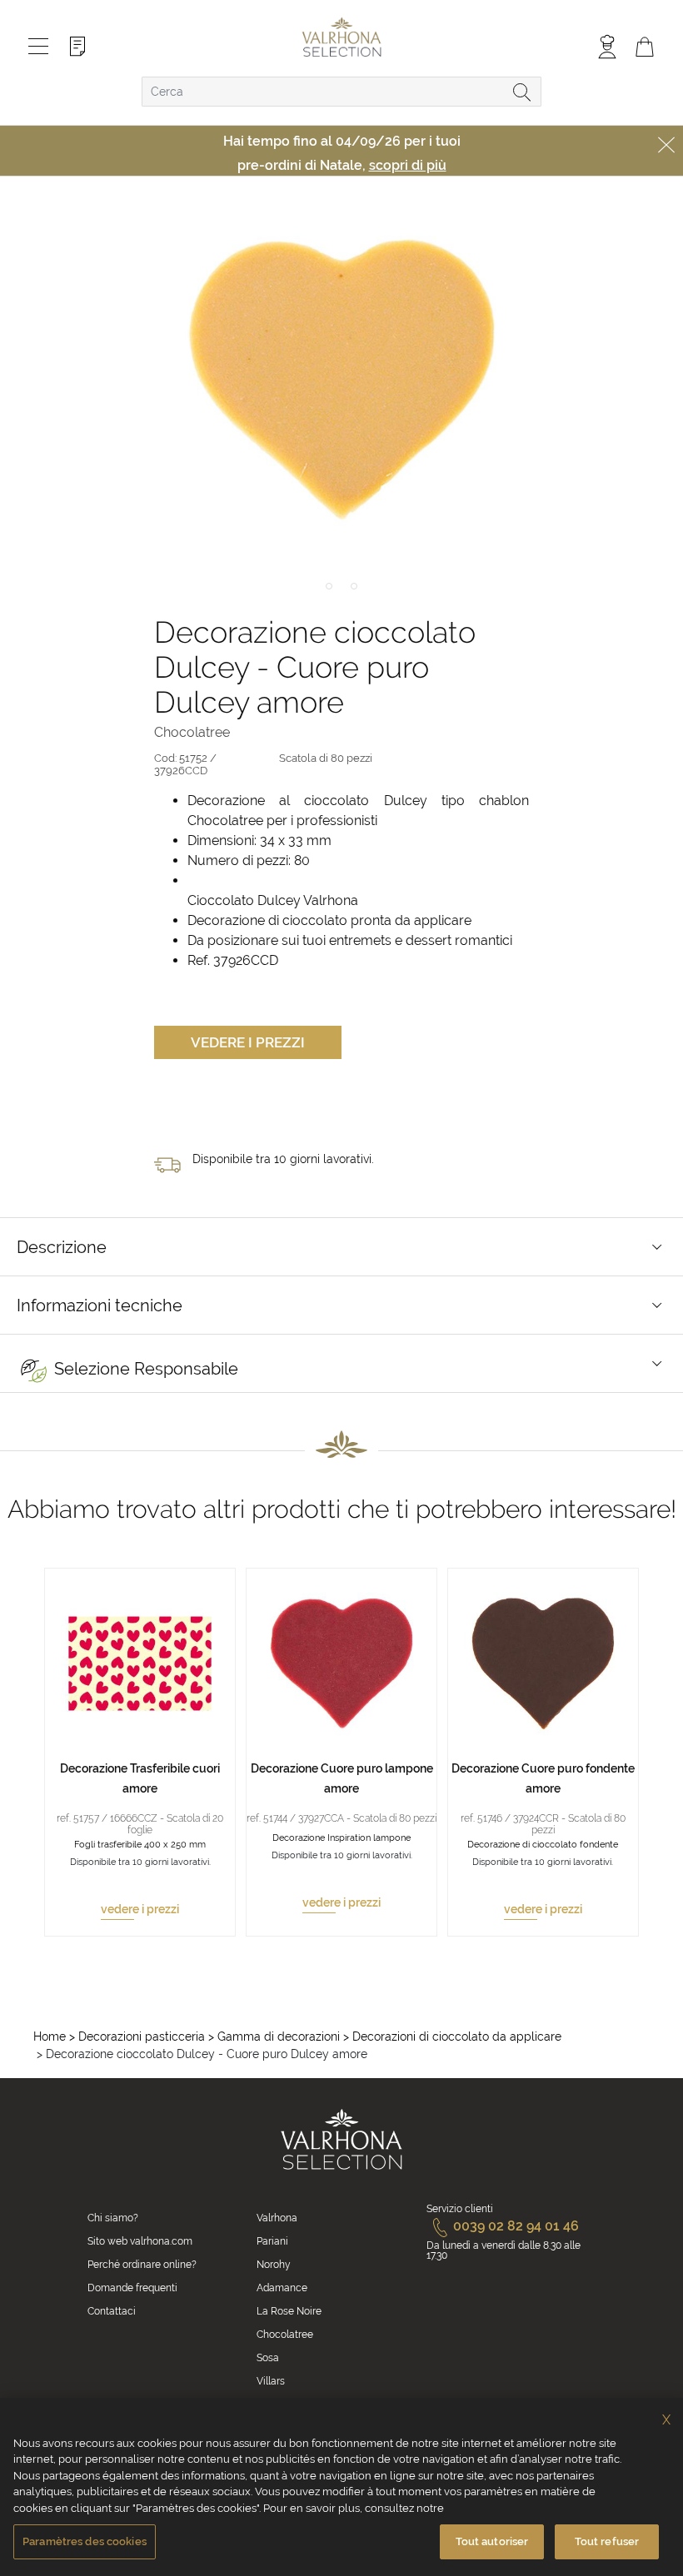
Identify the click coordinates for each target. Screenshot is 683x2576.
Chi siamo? (113, 2218)
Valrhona (277, 2218)
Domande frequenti (132, 2288)
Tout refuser (607, 2541)
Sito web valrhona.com (140, 2241)
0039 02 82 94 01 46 (516, 2226)
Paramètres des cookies (85, 2541)
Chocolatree (285, 2335)
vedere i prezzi (140, 1909)
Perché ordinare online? (142, 2265)
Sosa (268, 2358)
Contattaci (112, 2311)
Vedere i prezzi (248, 1042)
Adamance (282, 2288)
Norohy (274, 2265)
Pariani (272, 2241)
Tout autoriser (492, 2541)
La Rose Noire (289, 2311)
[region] (341, 2487)
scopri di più (408, 165)
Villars (271, 2381)
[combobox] (341, 92)
